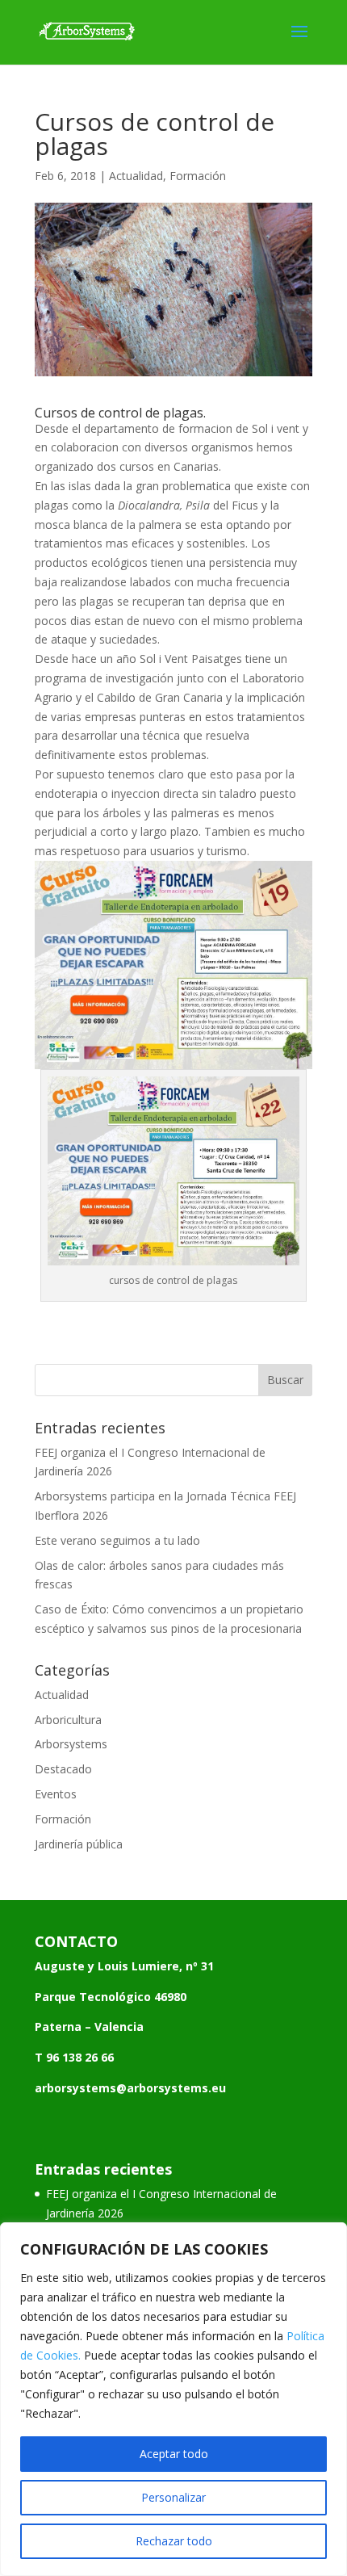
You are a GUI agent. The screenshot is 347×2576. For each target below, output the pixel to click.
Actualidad (136, 176)
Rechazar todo (174, 2541)
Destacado (63, 1769)
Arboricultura (68, 1720)
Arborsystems (71, 1744)
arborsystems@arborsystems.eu (130, 2088)
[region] (173, 2399)
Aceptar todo (174, 2454)
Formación (198, 176)
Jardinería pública (79, 1844)
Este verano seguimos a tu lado (117, 1540)
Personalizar (173, 2497)
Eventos (56, 1794)
